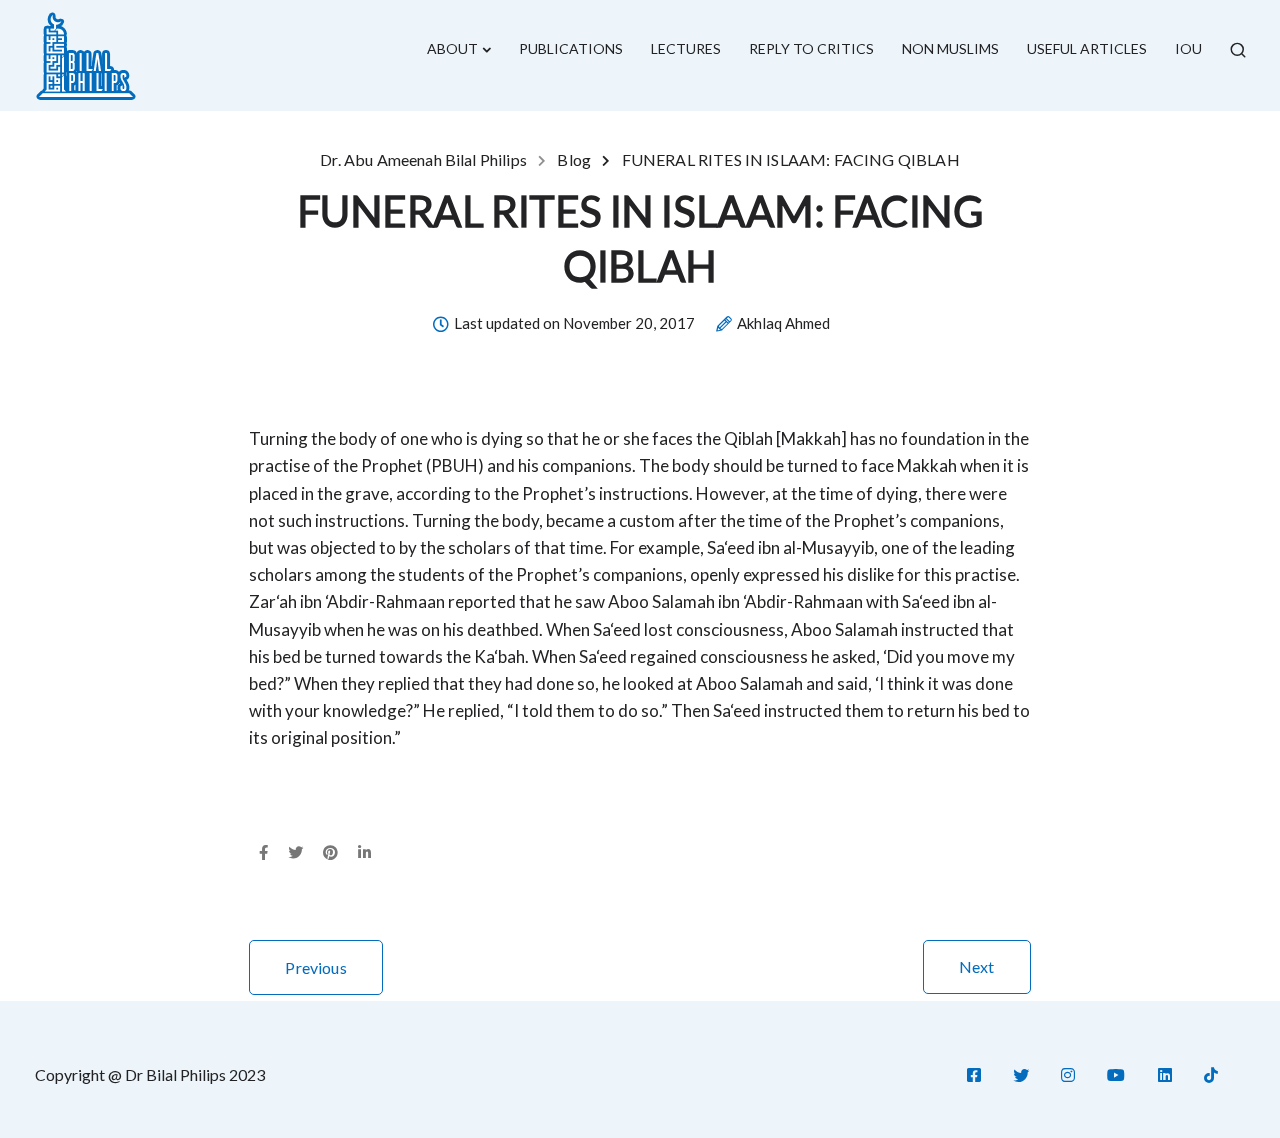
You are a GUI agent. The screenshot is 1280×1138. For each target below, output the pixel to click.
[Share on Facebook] (263, 853)
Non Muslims (950, 48)
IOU (1188, 48)
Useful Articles (1087, 48)
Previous (315, 967)
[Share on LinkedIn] (364, 853)
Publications (571, 48)
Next (977, 966)
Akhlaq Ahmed (783, 324)
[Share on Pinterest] (330, 853)
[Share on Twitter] (295, 853)
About (452, 48)
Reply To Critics (811, 48)
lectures (686, 48)
